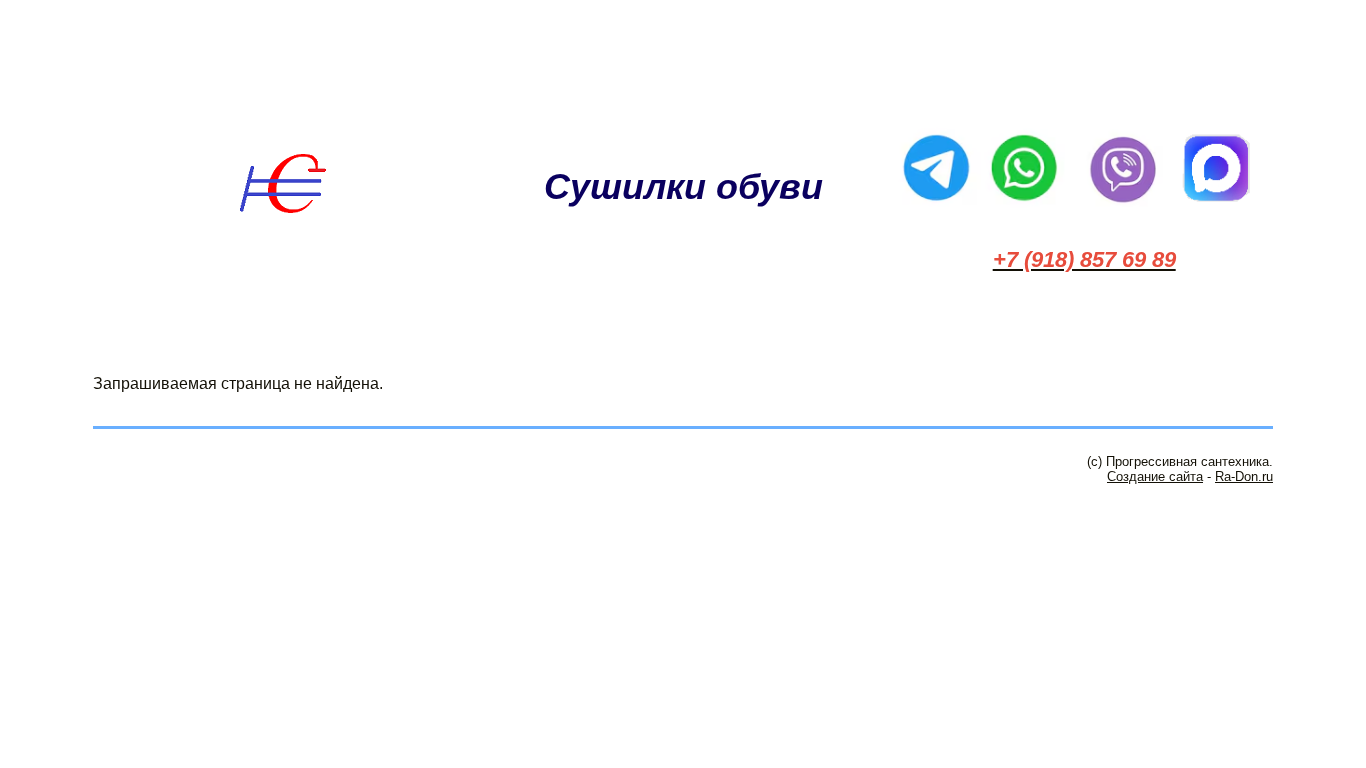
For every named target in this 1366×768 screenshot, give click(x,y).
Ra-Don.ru (1244, 476)
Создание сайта (1155, 476)
